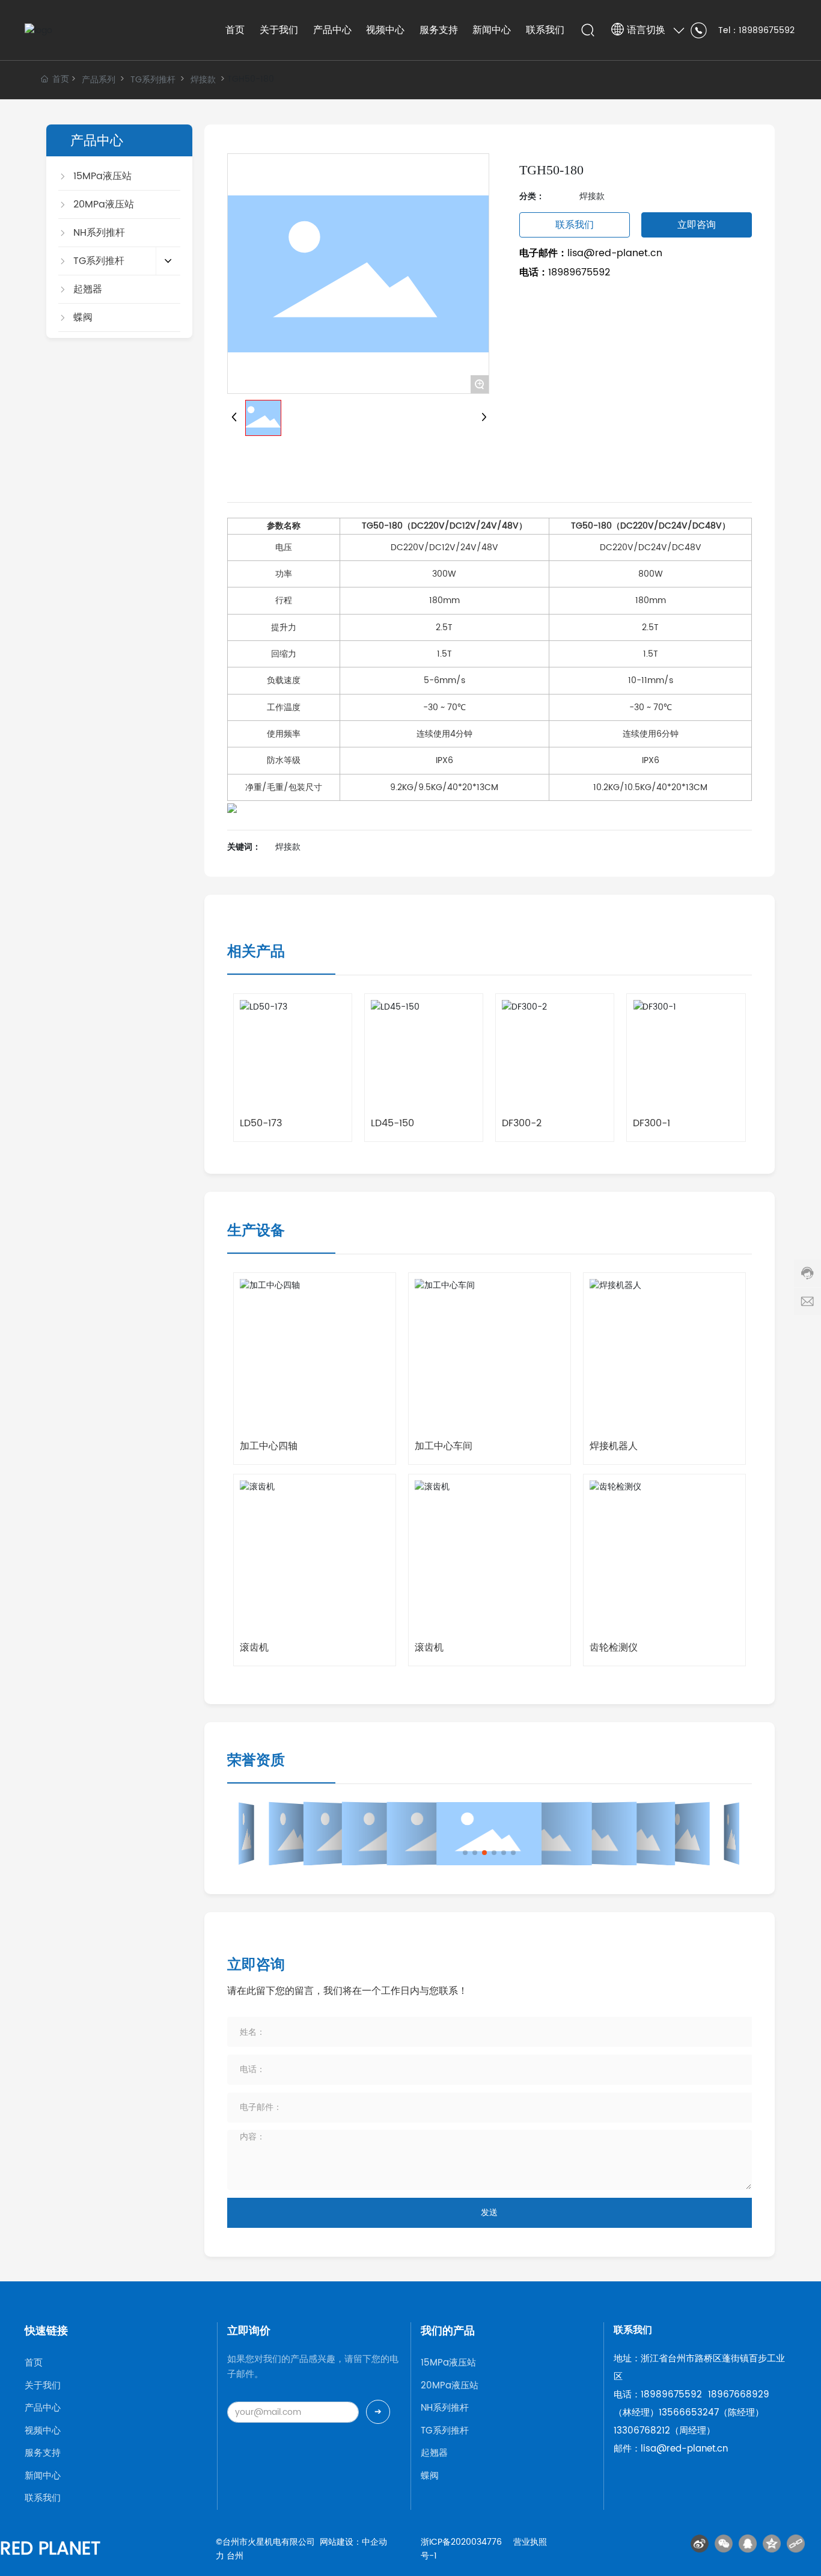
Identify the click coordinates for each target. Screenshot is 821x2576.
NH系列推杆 (445, 2408)
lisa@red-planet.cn (615, 253)
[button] (465, 1853)
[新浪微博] (700, 2544)
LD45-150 (392, 1123)
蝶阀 (430, 2476)
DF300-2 (522, 1123)
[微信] (724, 2544)
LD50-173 (261, 1123)
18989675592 (579, 272)
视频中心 (43, 2431)
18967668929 (739, 2395)
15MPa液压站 (448, 2363)
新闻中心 (43, 2476)
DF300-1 (652, 1123)
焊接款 (203, 80)
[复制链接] (796, 2544)
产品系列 (99, 80)
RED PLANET (50, 2549)
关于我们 (43, 2386)
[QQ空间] (772, 2544)
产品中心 (43, 2408)
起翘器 (434, 2453)
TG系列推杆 (153, 80)
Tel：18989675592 (756, 30)
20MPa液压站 (450, 2386)
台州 (235, 2556)
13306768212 (642, 2431)
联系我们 (43, 2498)
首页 (34, 2363)
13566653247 (689, 2413)
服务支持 (43, 2453)
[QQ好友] (748, 2544)
